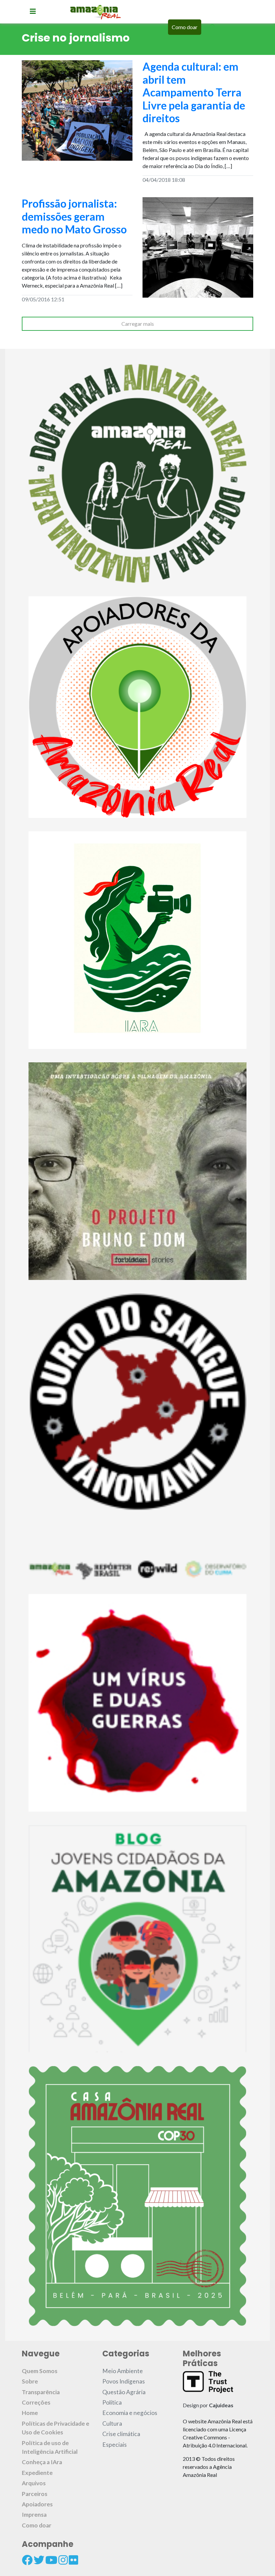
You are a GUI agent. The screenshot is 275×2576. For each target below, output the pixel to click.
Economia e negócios (130, 2413)
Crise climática (121, 2434)
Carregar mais (138, 324)
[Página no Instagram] (63, 2560)
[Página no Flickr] (73, 2560)
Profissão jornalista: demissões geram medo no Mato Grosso (74, 216)
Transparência (41, 2392)
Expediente (37, 2473)
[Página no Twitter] (39, 2560)
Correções (36, 2402)
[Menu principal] (33, 11)
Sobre (30, 2381)
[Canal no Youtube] (51, 2560)
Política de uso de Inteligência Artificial (50, 2447)
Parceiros (35, 2494)
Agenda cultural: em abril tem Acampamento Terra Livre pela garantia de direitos (194, 92)
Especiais (115, 2445)
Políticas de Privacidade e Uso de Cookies (56, 2428)
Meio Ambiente (123, 2371)
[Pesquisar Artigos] (213, 27)
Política (112, 2402)
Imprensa (34, 2515)
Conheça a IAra (42, 2462)
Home (30, 2413)
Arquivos (34, 2483)
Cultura (112, 2423)
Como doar (185, 27)
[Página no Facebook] (27, 2560)
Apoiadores (37, 2504)
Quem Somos (40, 2371)
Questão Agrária (124, 2392)
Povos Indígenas (124, 2381)
